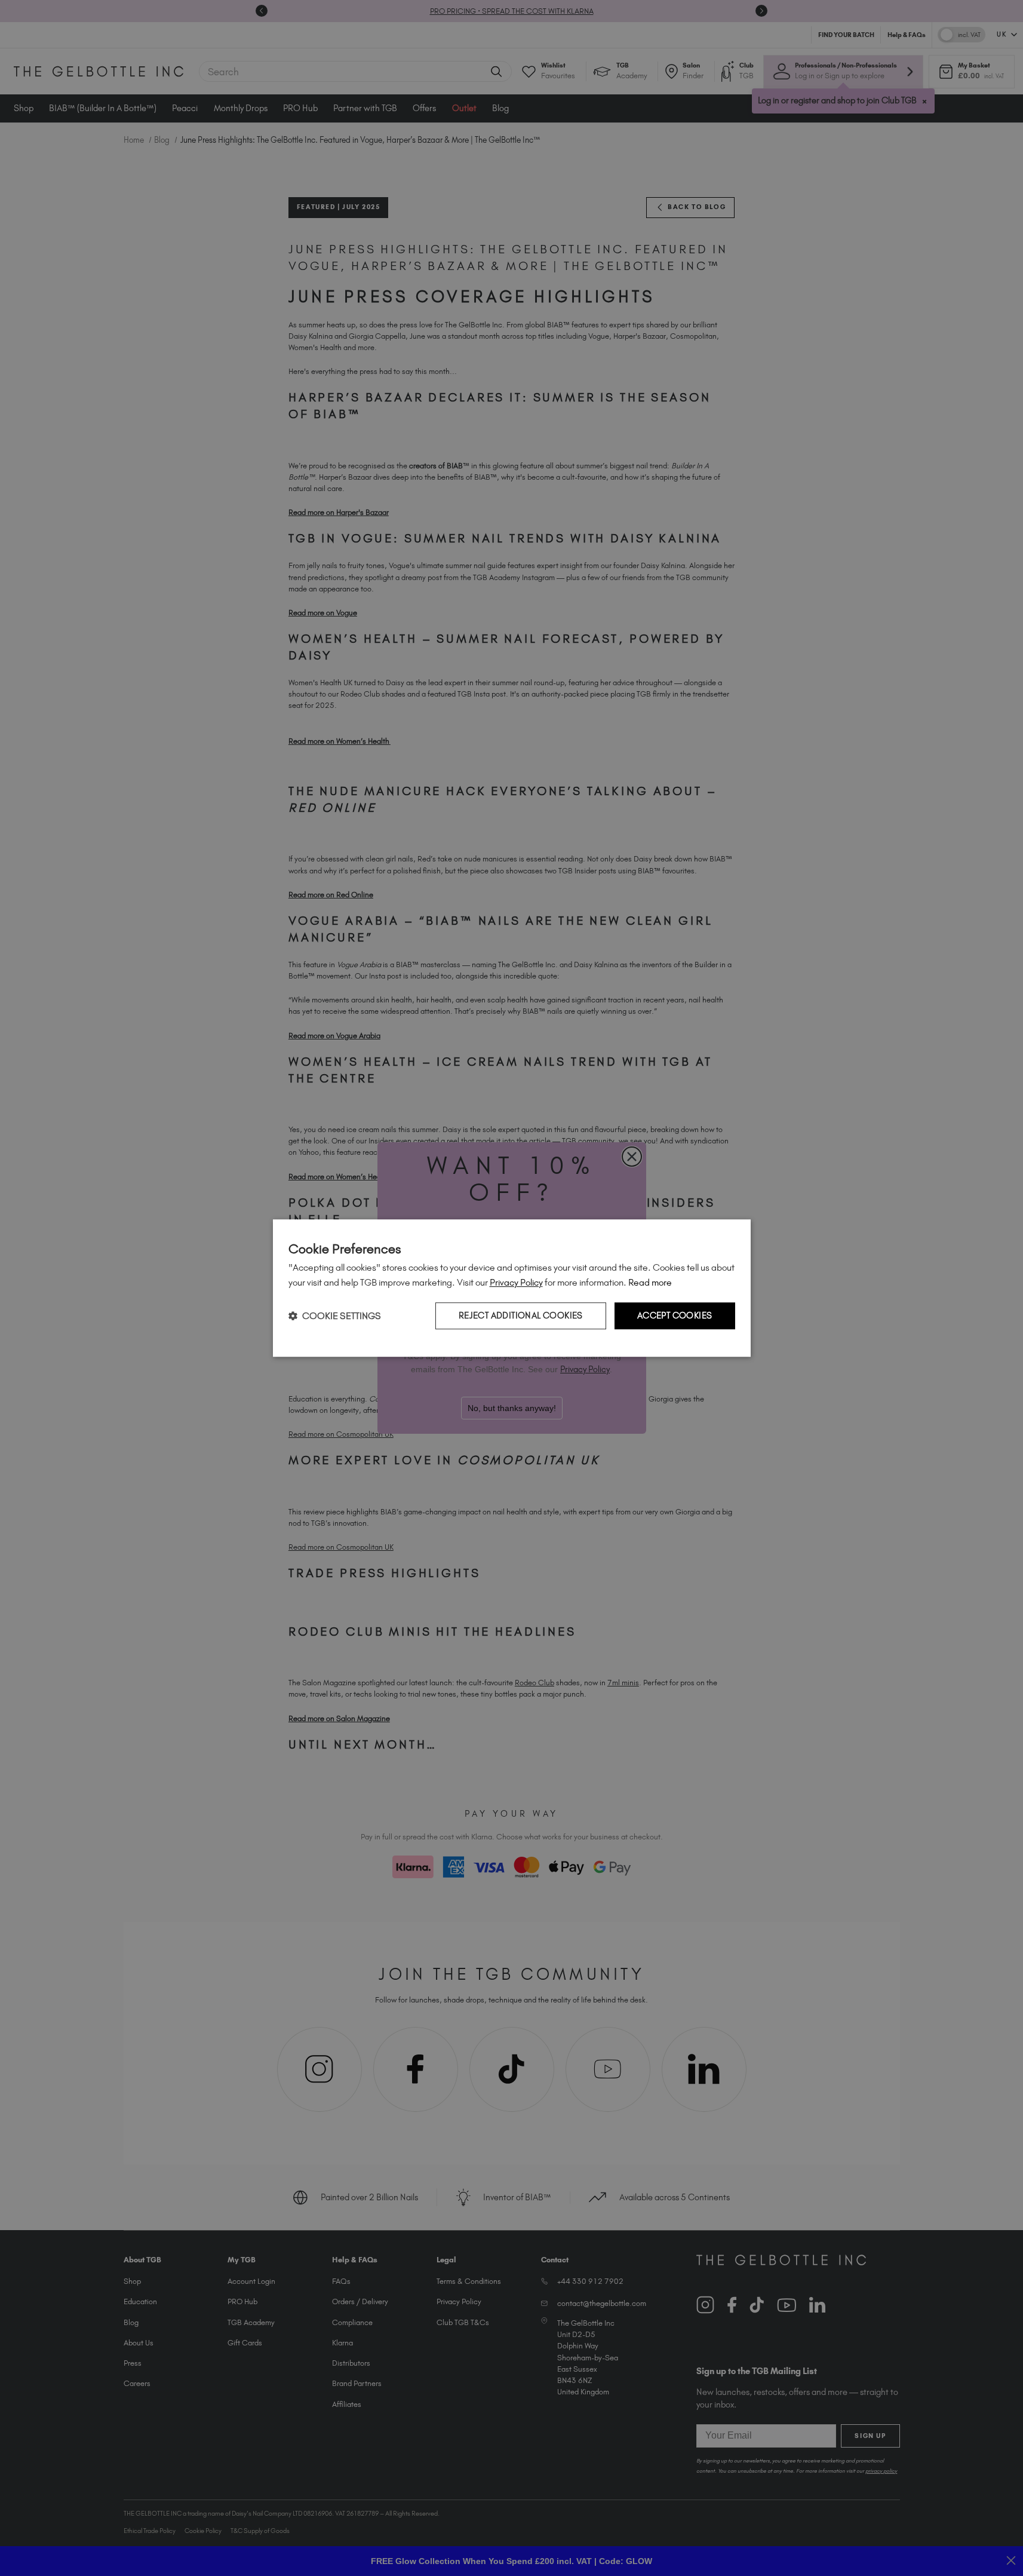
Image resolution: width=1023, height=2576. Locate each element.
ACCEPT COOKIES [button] (675, 1315)
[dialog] (512, 1288)
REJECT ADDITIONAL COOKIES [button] (521, 1315)
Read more (650, 1282)
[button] (335, 1316)
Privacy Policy (516, 1282)
